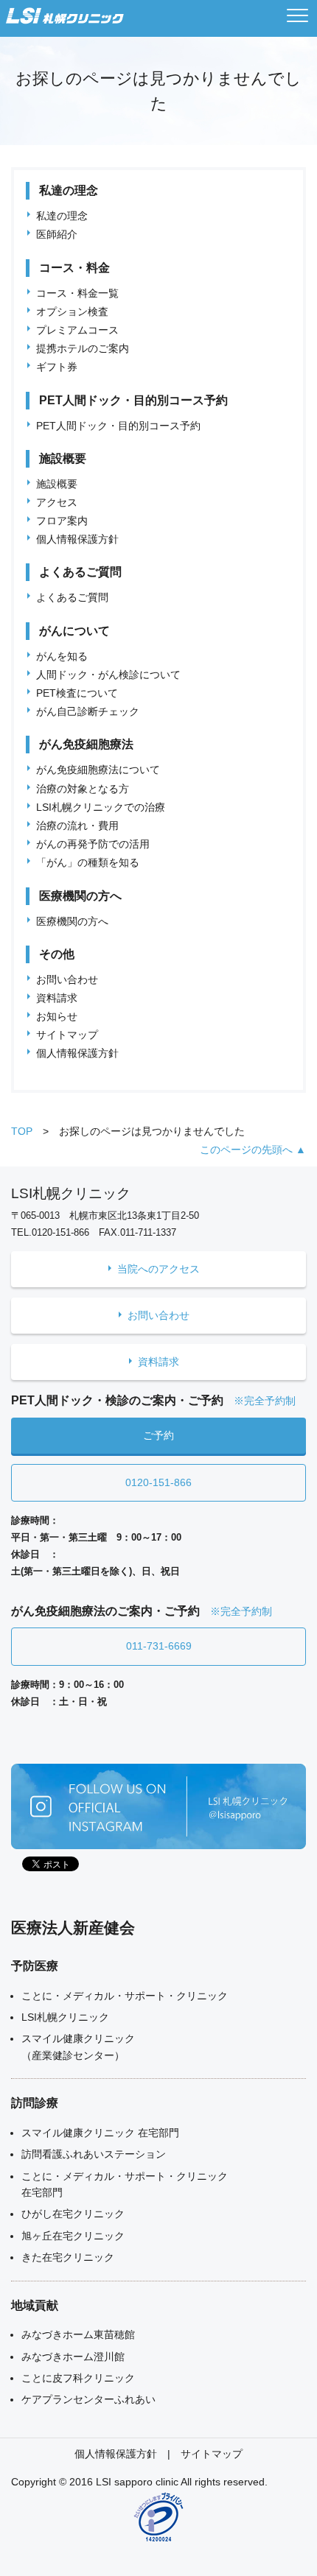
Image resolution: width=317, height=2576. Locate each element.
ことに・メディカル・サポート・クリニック (125, 1996)
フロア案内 (62, 521)
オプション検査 (72, 312)
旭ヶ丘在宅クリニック (73, 2236)
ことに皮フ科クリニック (78, 2378)
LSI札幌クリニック (65, 2017)
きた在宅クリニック (68, 2257)
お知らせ (57, 1016)
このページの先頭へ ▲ (253, 1150)
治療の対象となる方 (83, 789)
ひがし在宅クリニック (73, 2214)
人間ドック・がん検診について (108, 675)
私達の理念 (62, 216)
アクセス (57, 502)
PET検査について (77, 693)
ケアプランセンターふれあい (88, 2399)
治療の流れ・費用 (77, 826)
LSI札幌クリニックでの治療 (101, 807)
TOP (22, 1131)
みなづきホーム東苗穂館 (78, 2334)
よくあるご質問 (72, 597)
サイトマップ (67, 1035)
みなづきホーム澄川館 (73, 2357)
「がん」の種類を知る (88, 862)
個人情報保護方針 (77, 539)
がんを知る (62, 656)
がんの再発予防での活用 (93, 844)
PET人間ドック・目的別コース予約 (118, 426)
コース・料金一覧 (77, 293)
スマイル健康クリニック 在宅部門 (100, 2133)
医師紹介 (57, 234)
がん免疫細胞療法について (98, 770)
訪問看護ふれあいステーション (94, 2154)
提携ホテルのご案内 (83, 348)
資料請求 (57, 998)
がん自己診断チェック (88, 711)
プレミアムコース (77, 330)
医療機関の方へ (72, 921)
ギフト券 (57, 367)
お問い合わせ (67, 979)
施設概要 (57, 484)
